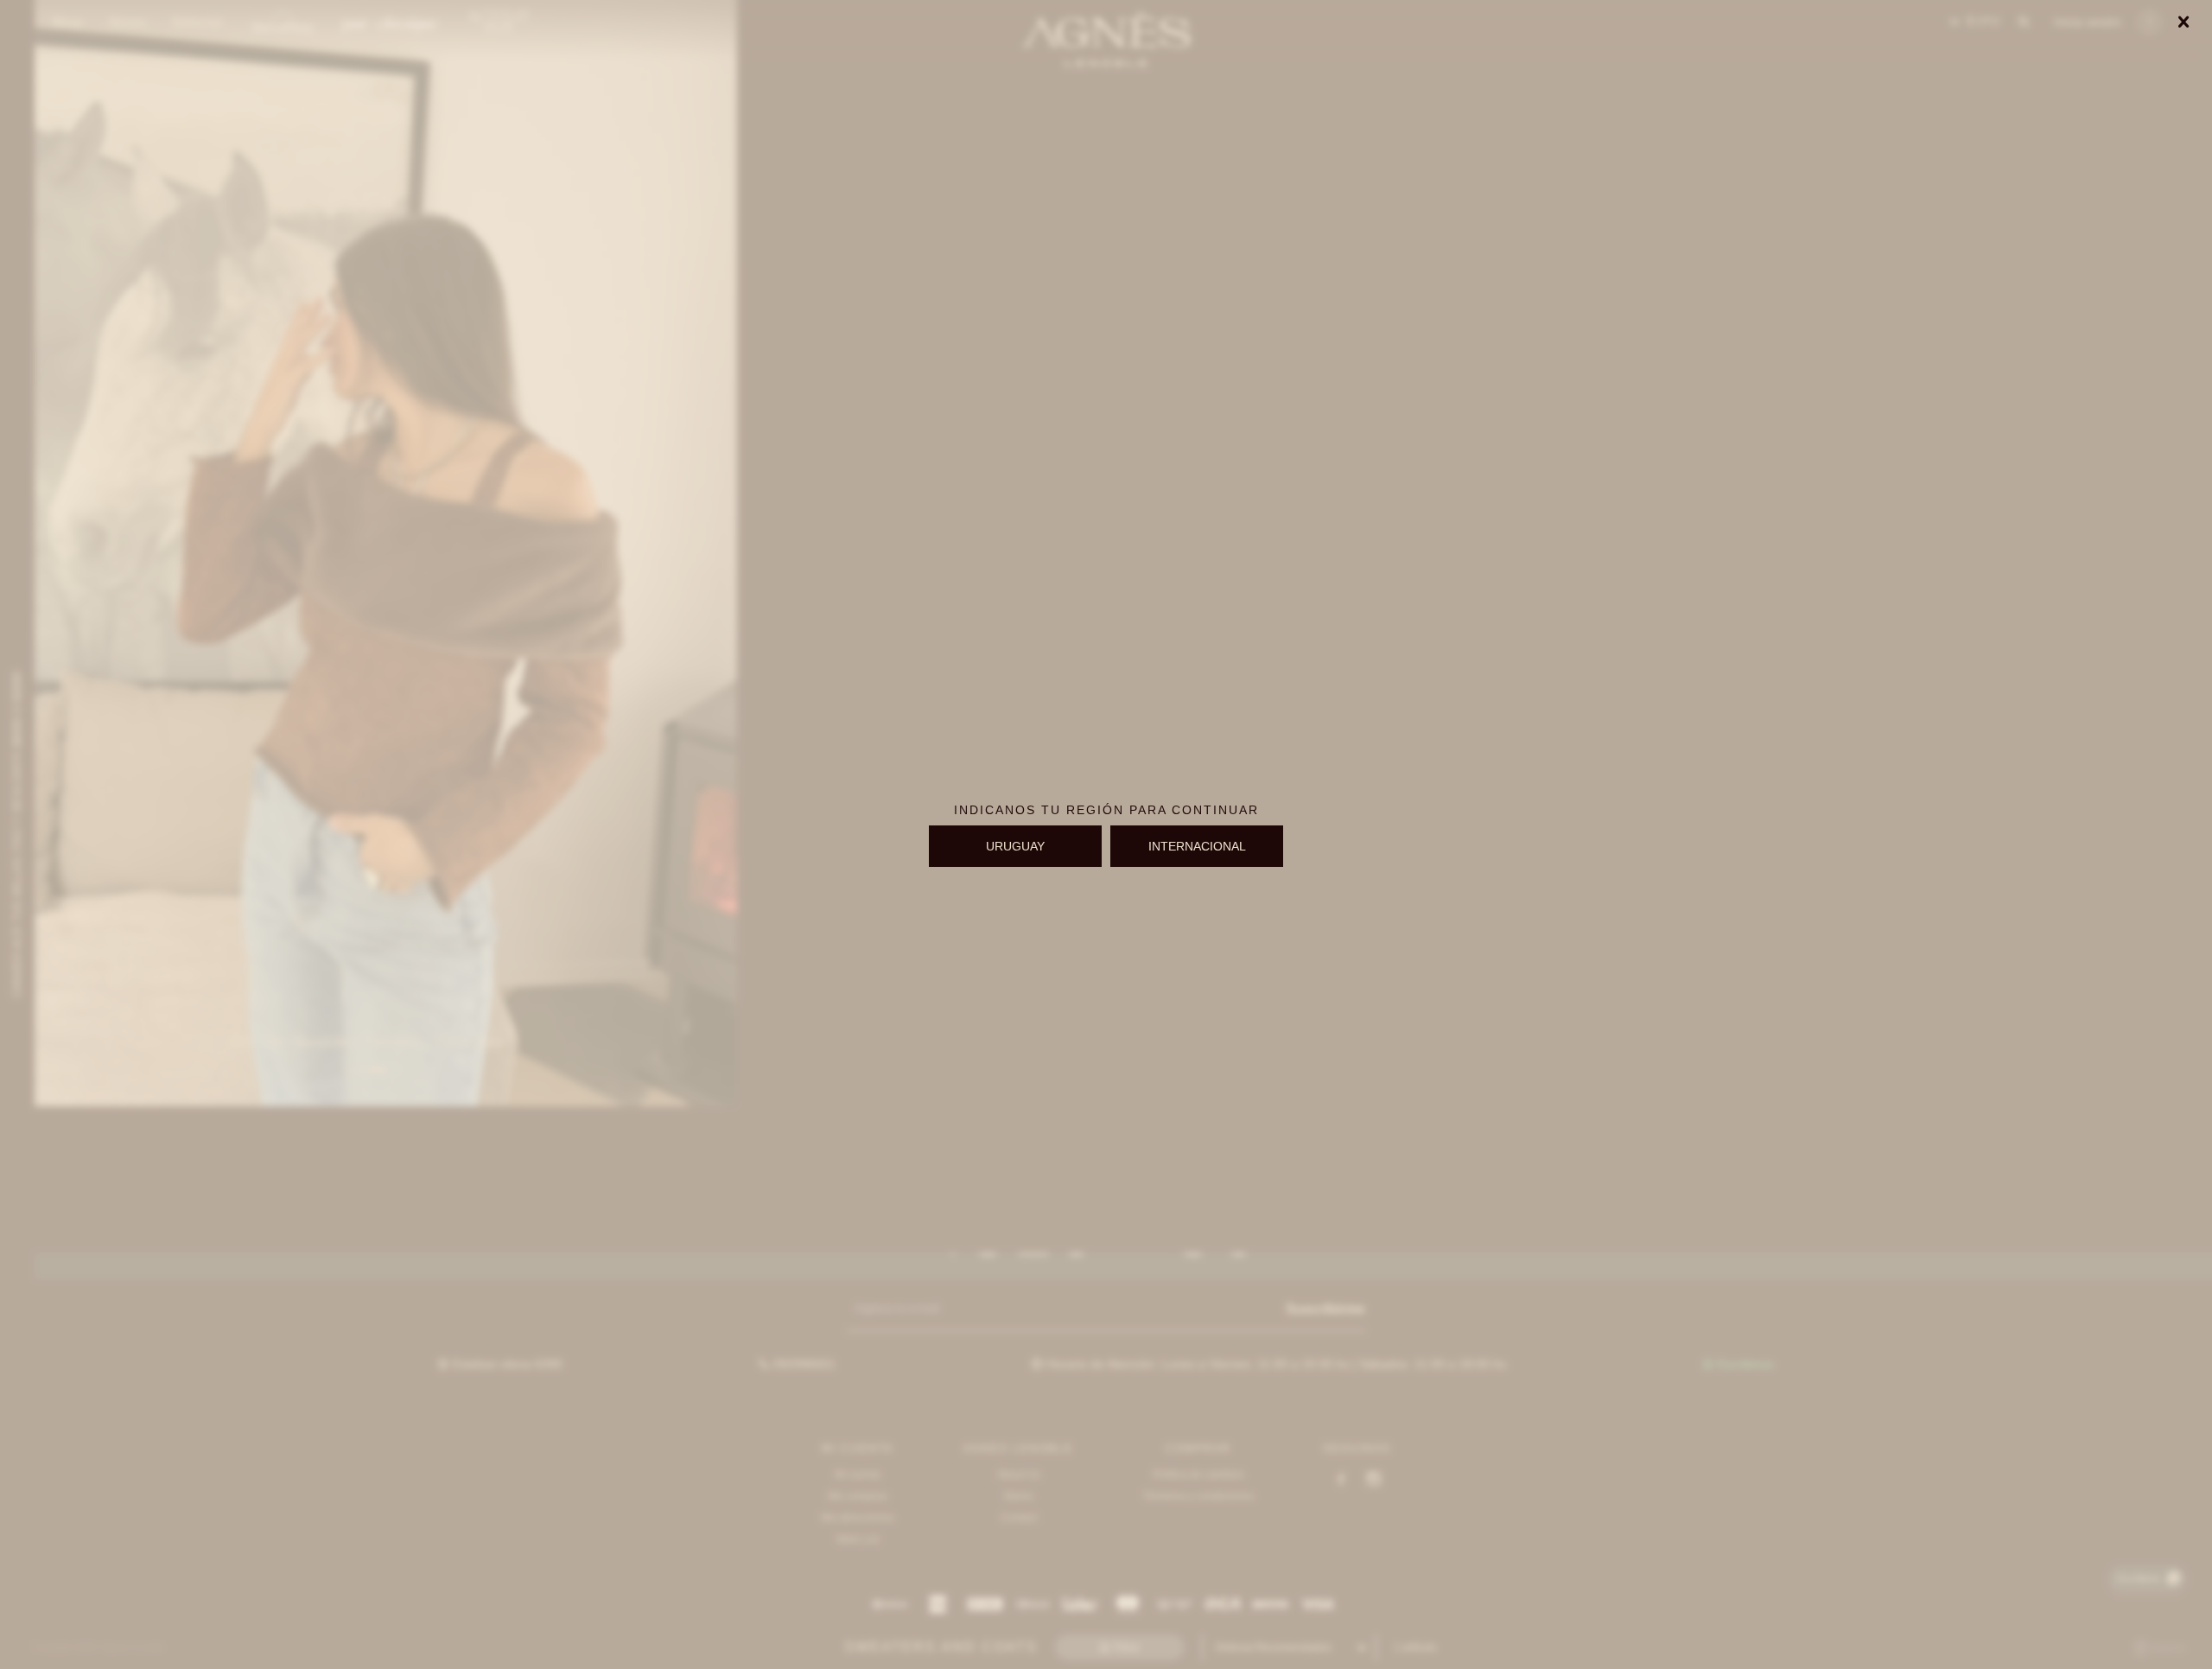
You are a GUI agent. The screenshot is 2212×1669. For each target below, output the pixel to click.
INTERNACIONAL (1197, 846)
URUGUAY (1015, 846)
